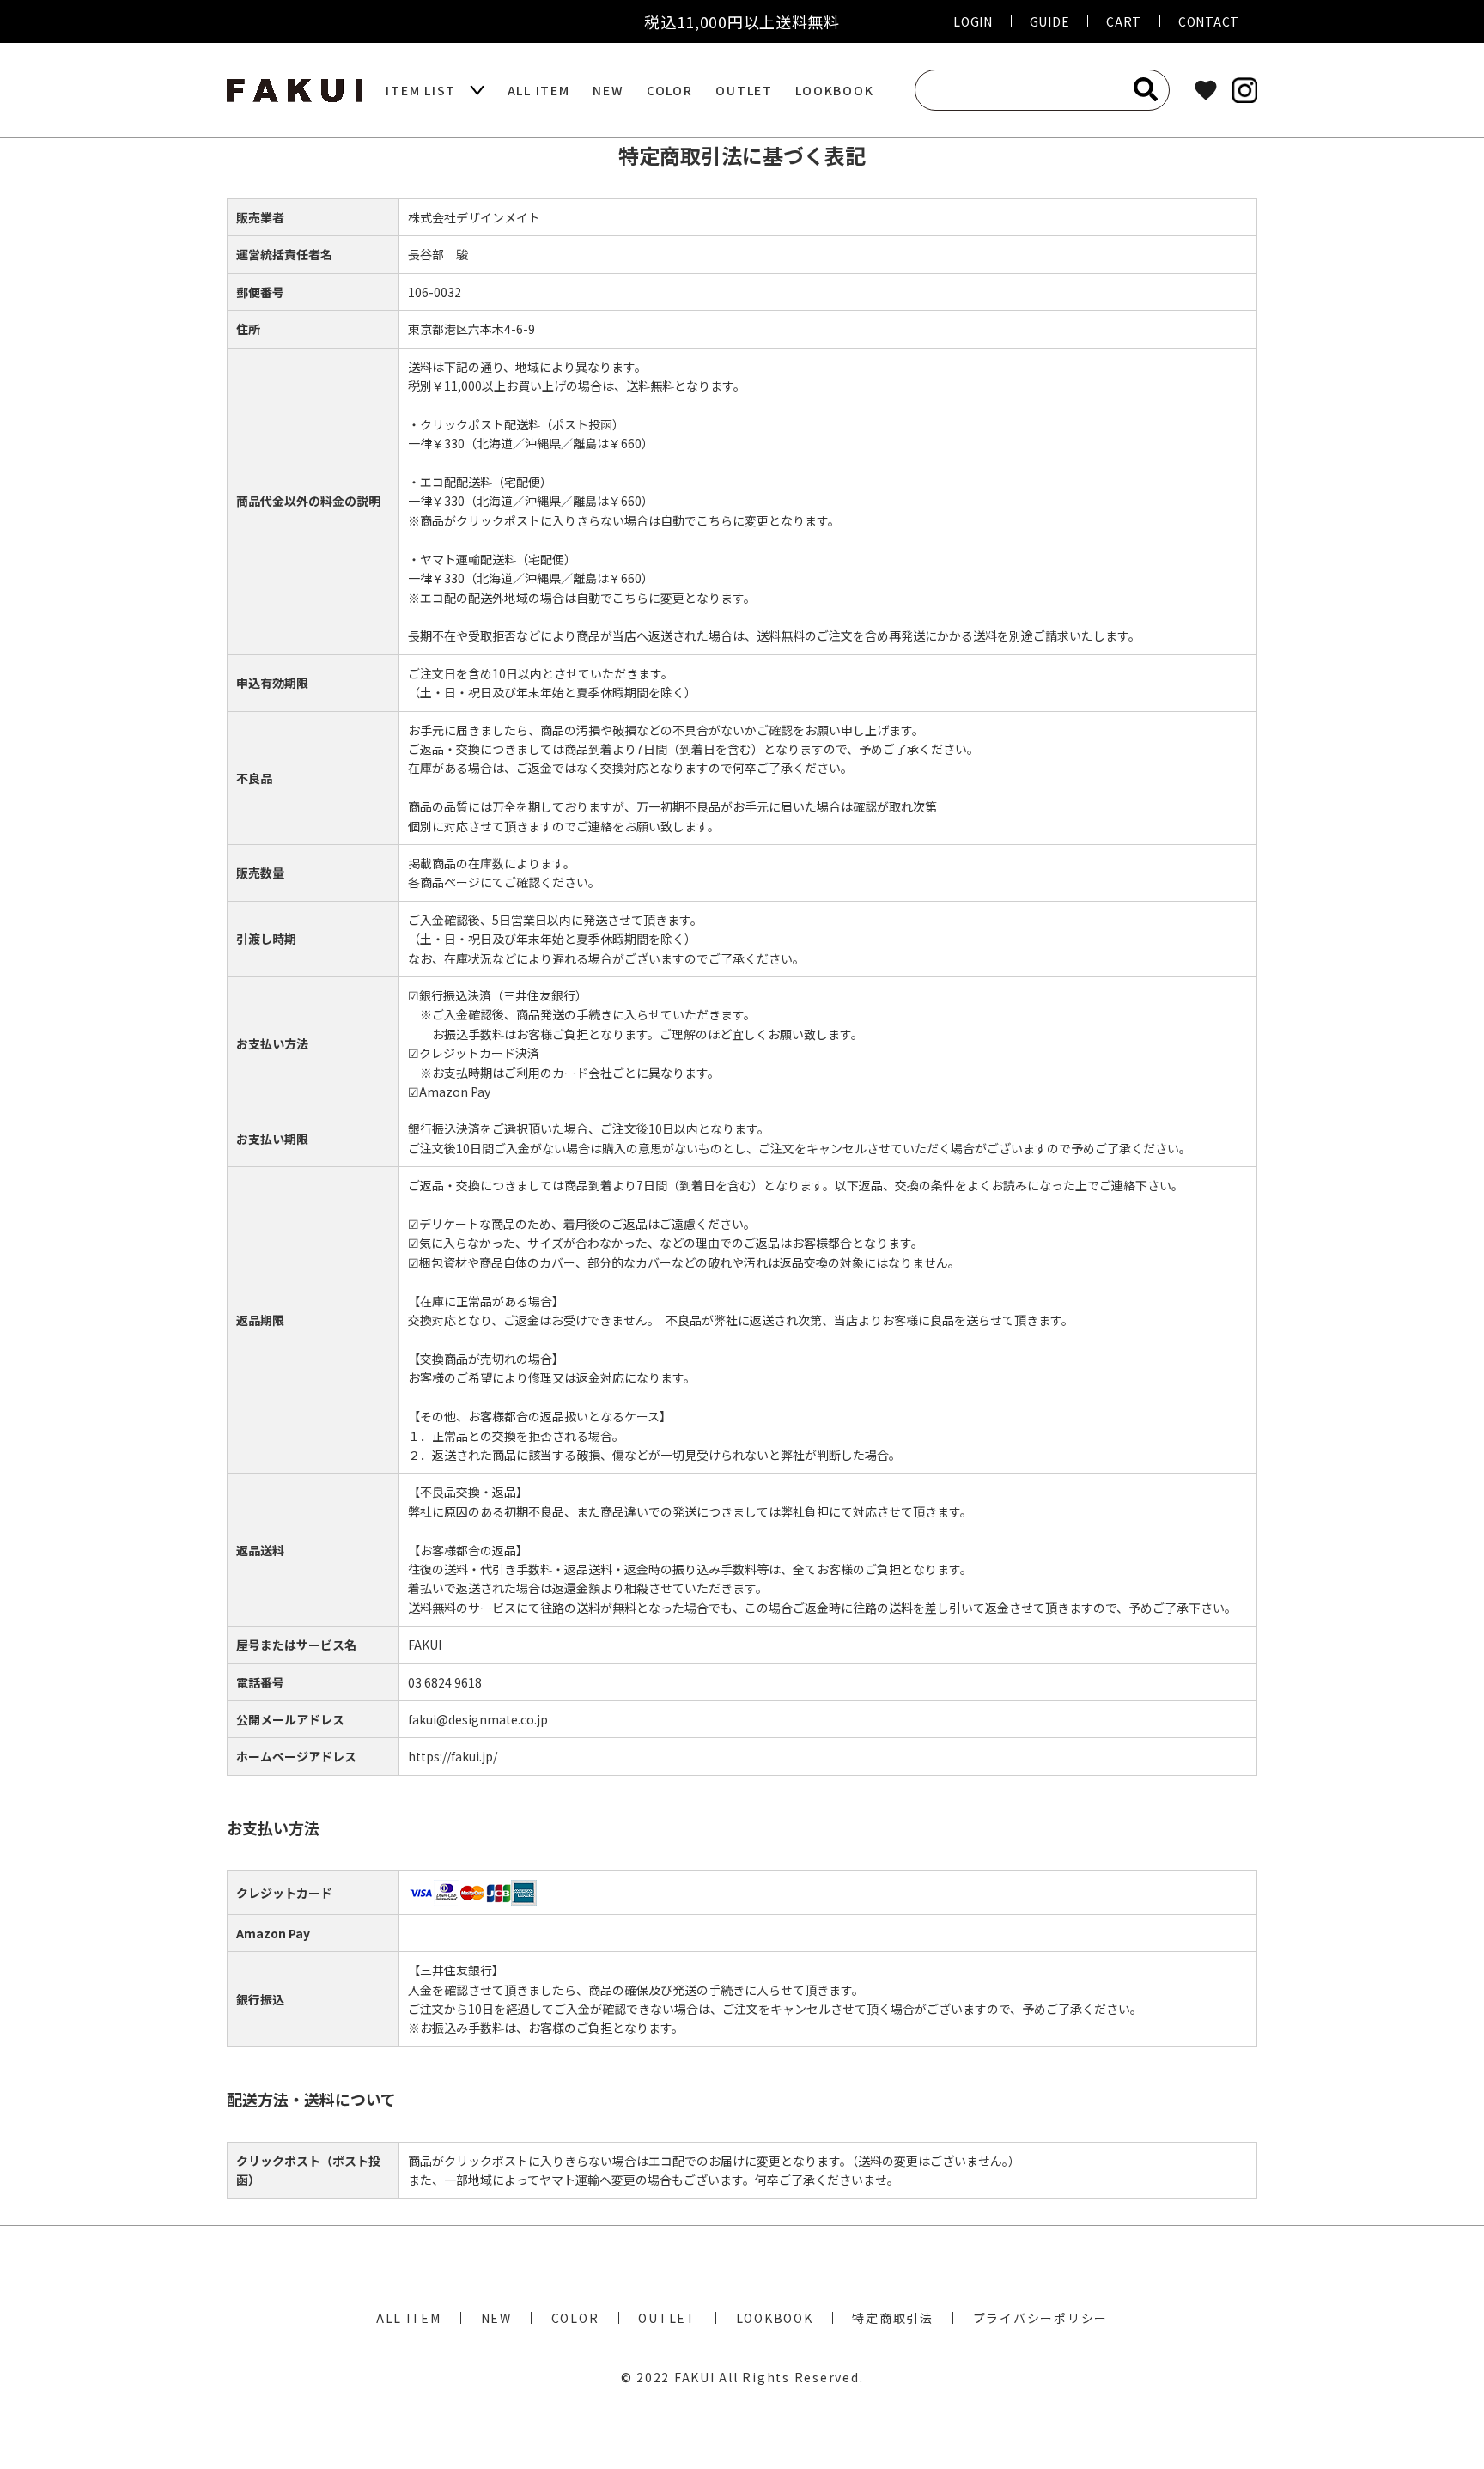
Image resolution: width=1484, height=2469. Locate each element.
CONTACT (1209, 21)
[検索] (1146, 89)
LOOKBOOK (834, 90)
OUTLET (744, 90)
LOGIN (973, 21)
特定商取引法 (893, 2318)
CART (1124, 21)
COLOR (670, 90)
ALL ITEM (539, 90)
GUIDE (1050, 21)
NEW (608, 90)
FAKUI (695, 2377)
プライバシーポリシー (1041, 2318)
